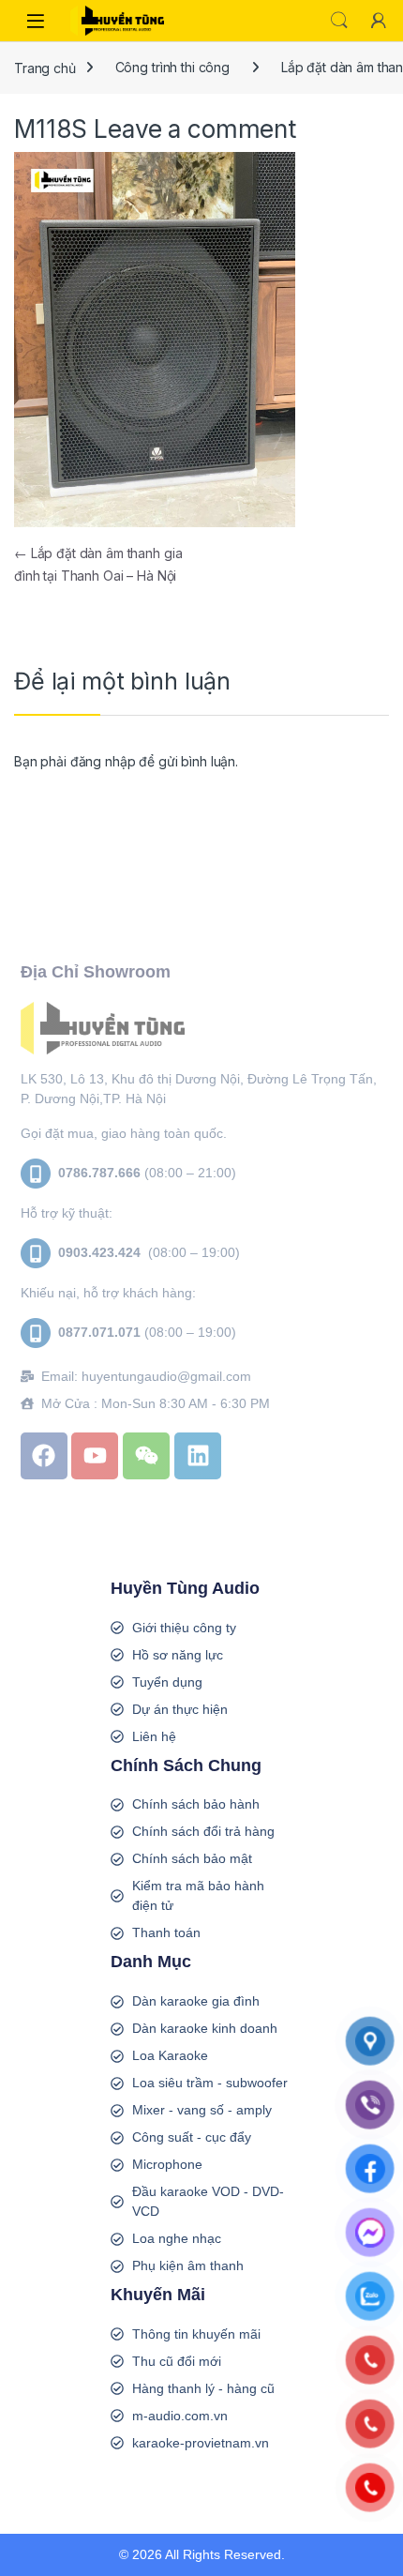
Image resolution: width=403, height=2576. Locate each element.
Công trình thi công (172, 67)
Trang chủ (45, 67)
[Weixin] (146, 1456)
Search (339, 21)
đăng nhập (103, 761)
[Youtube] (95, 1456)
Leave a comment (195, 129)
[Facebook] (44, 1456)
